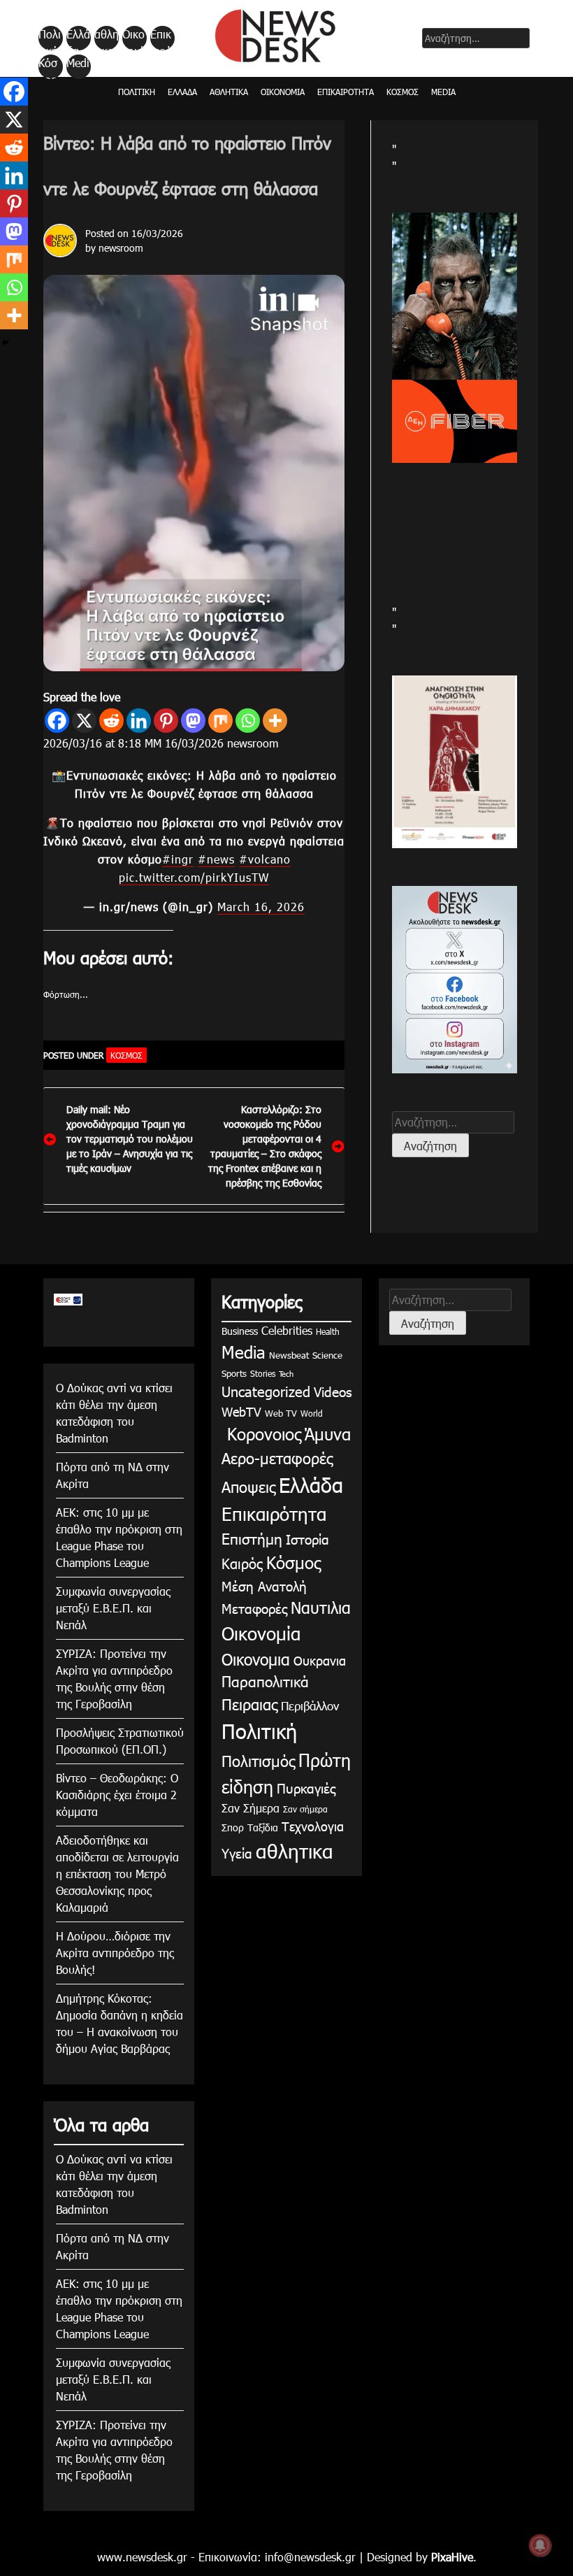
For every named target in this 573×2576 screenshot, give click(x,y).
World (312, 1413)
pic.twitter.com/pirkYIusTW (194, 877)
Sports (234, 1373)
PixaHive (452, 2557)
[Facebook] (57, 721)
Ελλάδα (78, 38)
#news (216, 859)
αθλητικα (107, 38)
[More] (275, 721)
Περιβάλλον (310, 1705)
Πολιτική (50, 38)
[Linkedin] (139, 721)
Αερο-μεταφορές (277, 1458)
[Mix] (220, 721)
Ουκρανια (320, 1660)
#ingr (178, 859)
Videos (333, 1391)
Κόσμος (48, 67)
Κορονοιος (261, 1433)
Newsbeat (289, 1355)
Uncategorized (266, 1391)
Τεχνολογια (313, 1826)
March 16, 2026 (261, 907)
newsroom (121, 248)
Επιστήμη (252, 1538)
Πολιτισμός (258, 1760)
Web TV (281, 1413)
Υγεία (237, 1853)
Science (327, 1355)
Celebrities (287, 1330)
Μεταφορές (254, 1608)
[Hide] (6, 343)
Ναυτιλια (321, 1607)
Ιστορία (307, 1539)
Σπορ (233, 1827)
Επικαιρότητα (161, 38)
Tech (286, 1374)
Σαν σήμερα (305, 1809)
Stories (263, 1373)
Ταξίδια (263, 1827)
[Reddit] (111, 721)
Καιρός (242, 1563)
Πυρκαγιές (306, 1788)
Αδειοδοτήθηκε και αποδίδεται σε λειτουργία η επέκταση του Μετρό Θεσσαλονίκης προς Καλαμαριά (117, 1874)
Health (328, 1331)
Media (78, 67)
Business (240, 1331)
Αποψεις (248, 1486)
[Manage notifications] (540, 2545)
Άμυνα (328, 1433)
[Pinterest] (166, 721)
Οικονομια (256, 1659)
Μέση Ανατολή (264, 1586)
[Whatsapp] (248, 721)
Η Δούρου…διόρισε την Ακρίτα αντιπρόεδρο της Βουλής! (115, 1953)
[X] (84, 721)
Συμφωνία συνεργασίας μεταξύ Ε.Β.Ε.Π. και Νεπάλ (113, 1608)
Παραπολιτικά (265, 1681)
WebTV (241, 1411)
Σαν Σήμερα (251, 1808)
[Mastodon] (193, 721)
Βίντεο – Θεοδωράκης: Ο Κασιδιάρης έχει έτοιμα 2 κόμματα (117, 1795)
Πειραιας (249, 1704)
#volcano (265, 859)
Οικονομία (133, 38)
